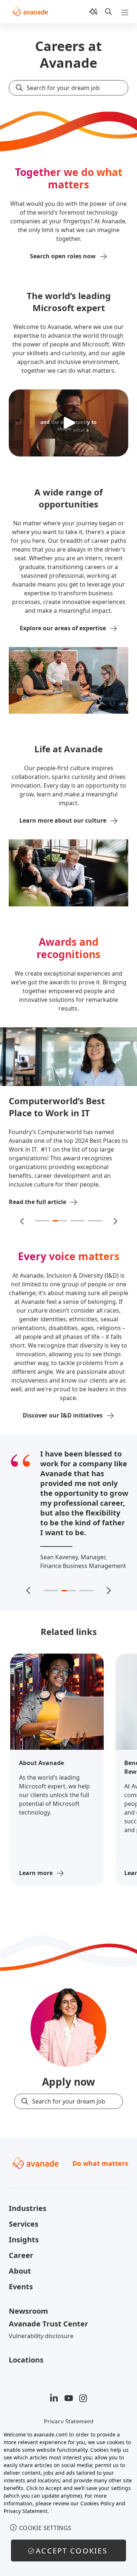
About (20, 2271)
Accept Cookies (72, 2551)
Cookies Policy (97, 2503)
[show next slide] (115, 1221)
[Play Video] (69, 423)
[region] (68, 2500)
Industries (28, 2208)
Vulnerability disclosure (41, 2336)
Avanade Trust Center (48, 2324)
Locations (26, 2360)
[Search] (109, 12)
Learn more (36, 1873)
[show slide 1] (42, 1221)
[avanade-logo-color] (30, 12)
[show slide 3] (77, 1221)
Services (24, 2224)
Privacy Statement (69, 2422)
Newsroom (28, 2311)
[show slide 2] (60, 1221)
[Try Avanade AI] (93, 12)
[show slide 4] (95, 1221)
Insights (24, 2240)
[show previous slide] (23, 1221)
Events (21, 2287)
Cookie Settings (45, 2528)
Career (21, 2255)
